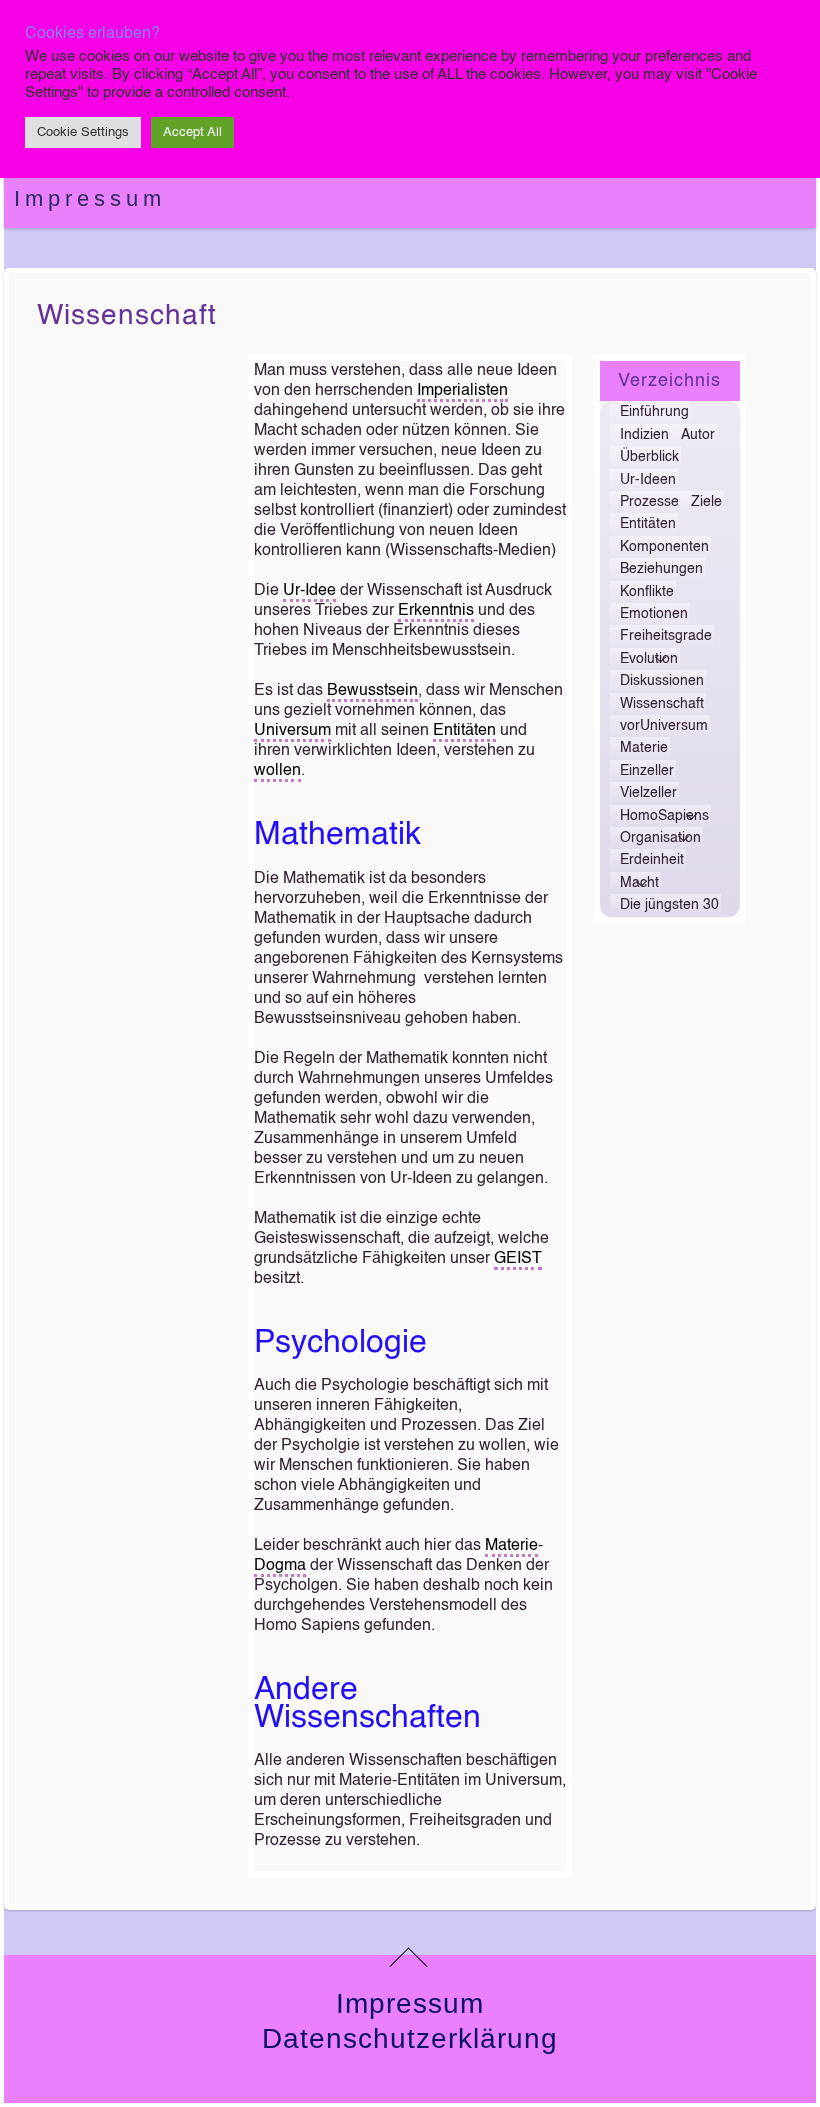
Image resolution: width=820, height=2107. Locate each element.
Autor (698, 435)
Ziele (706, 502)
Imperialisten (462, 391)
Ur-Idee (309, 591)
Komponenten (664, 547)
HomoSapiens (664, 816)
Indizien (644, 435)
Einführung (654, 412)
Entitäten (464, 731)
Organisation (660, 838)
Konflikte (647, 592)
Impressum (90, 198)
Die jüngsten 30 (669, 905)
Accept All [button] (192, 132)
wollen (277, 771)
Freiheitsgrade (666, 636)
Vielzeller (648, 793)
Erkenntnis (436, 611)
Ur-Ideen (648, 480)
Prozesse (649, 502)
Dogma (280, 1566)
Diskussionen (662, 681)
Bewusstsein (372, 691)
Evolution (649, 659)
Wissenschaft (127, 316)
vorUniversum (664, 726)
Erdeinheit (652, 860)
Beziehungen (661, 569)
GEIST (518, 1259)
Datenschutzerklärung (410, 2038)
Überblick (649, 457)
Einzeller (647, 771)
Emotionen (654, 614)
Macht (639, 883)
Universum (292, 731)
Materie (511, 1546)
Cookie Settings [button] (83, 132)
